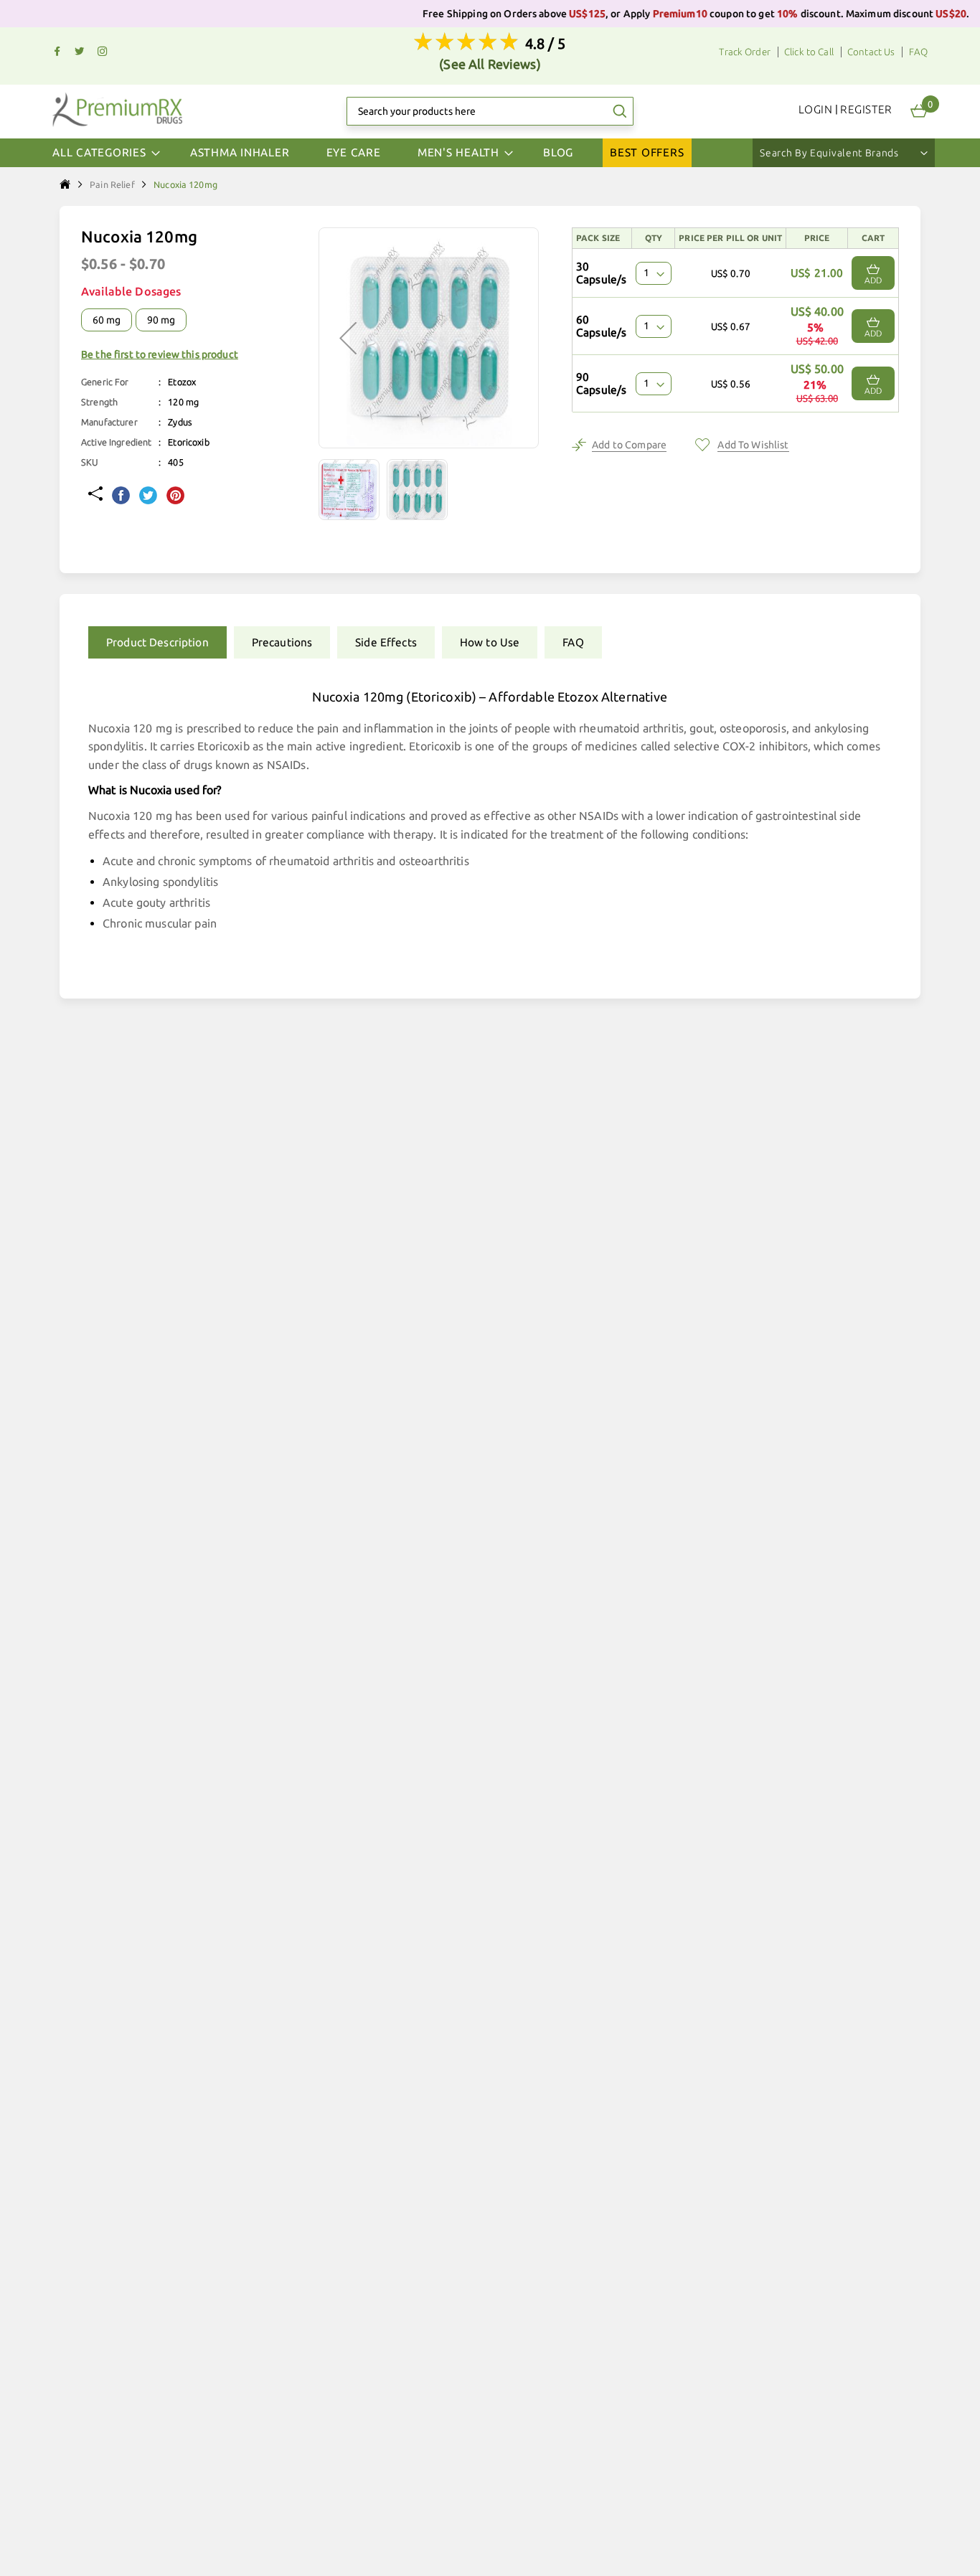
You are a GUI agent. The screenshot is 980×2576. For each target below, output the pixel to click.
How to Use (490, 642)
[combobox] (490, 111)
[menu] (490, 153)
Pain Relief (112, 184)
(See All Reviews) (490, 64)
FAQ (918, 52)
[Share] (95, 495)
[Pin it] (175, 497)
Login (815, 109)
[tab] (154, 642)
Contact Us (871, 52)
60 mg (107, 320)
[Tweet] (148, 497)
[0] (919, 111)
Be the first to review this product (160, 354)
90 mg (161, 320)
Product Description (157, 642)
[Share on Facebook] (121, 497)
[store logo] (117, 109)
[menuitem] (240, 153)
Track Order (745, 52)
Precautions (282, 642)
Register (866, 109)
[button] (353, 490)
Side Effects (386, 642)
